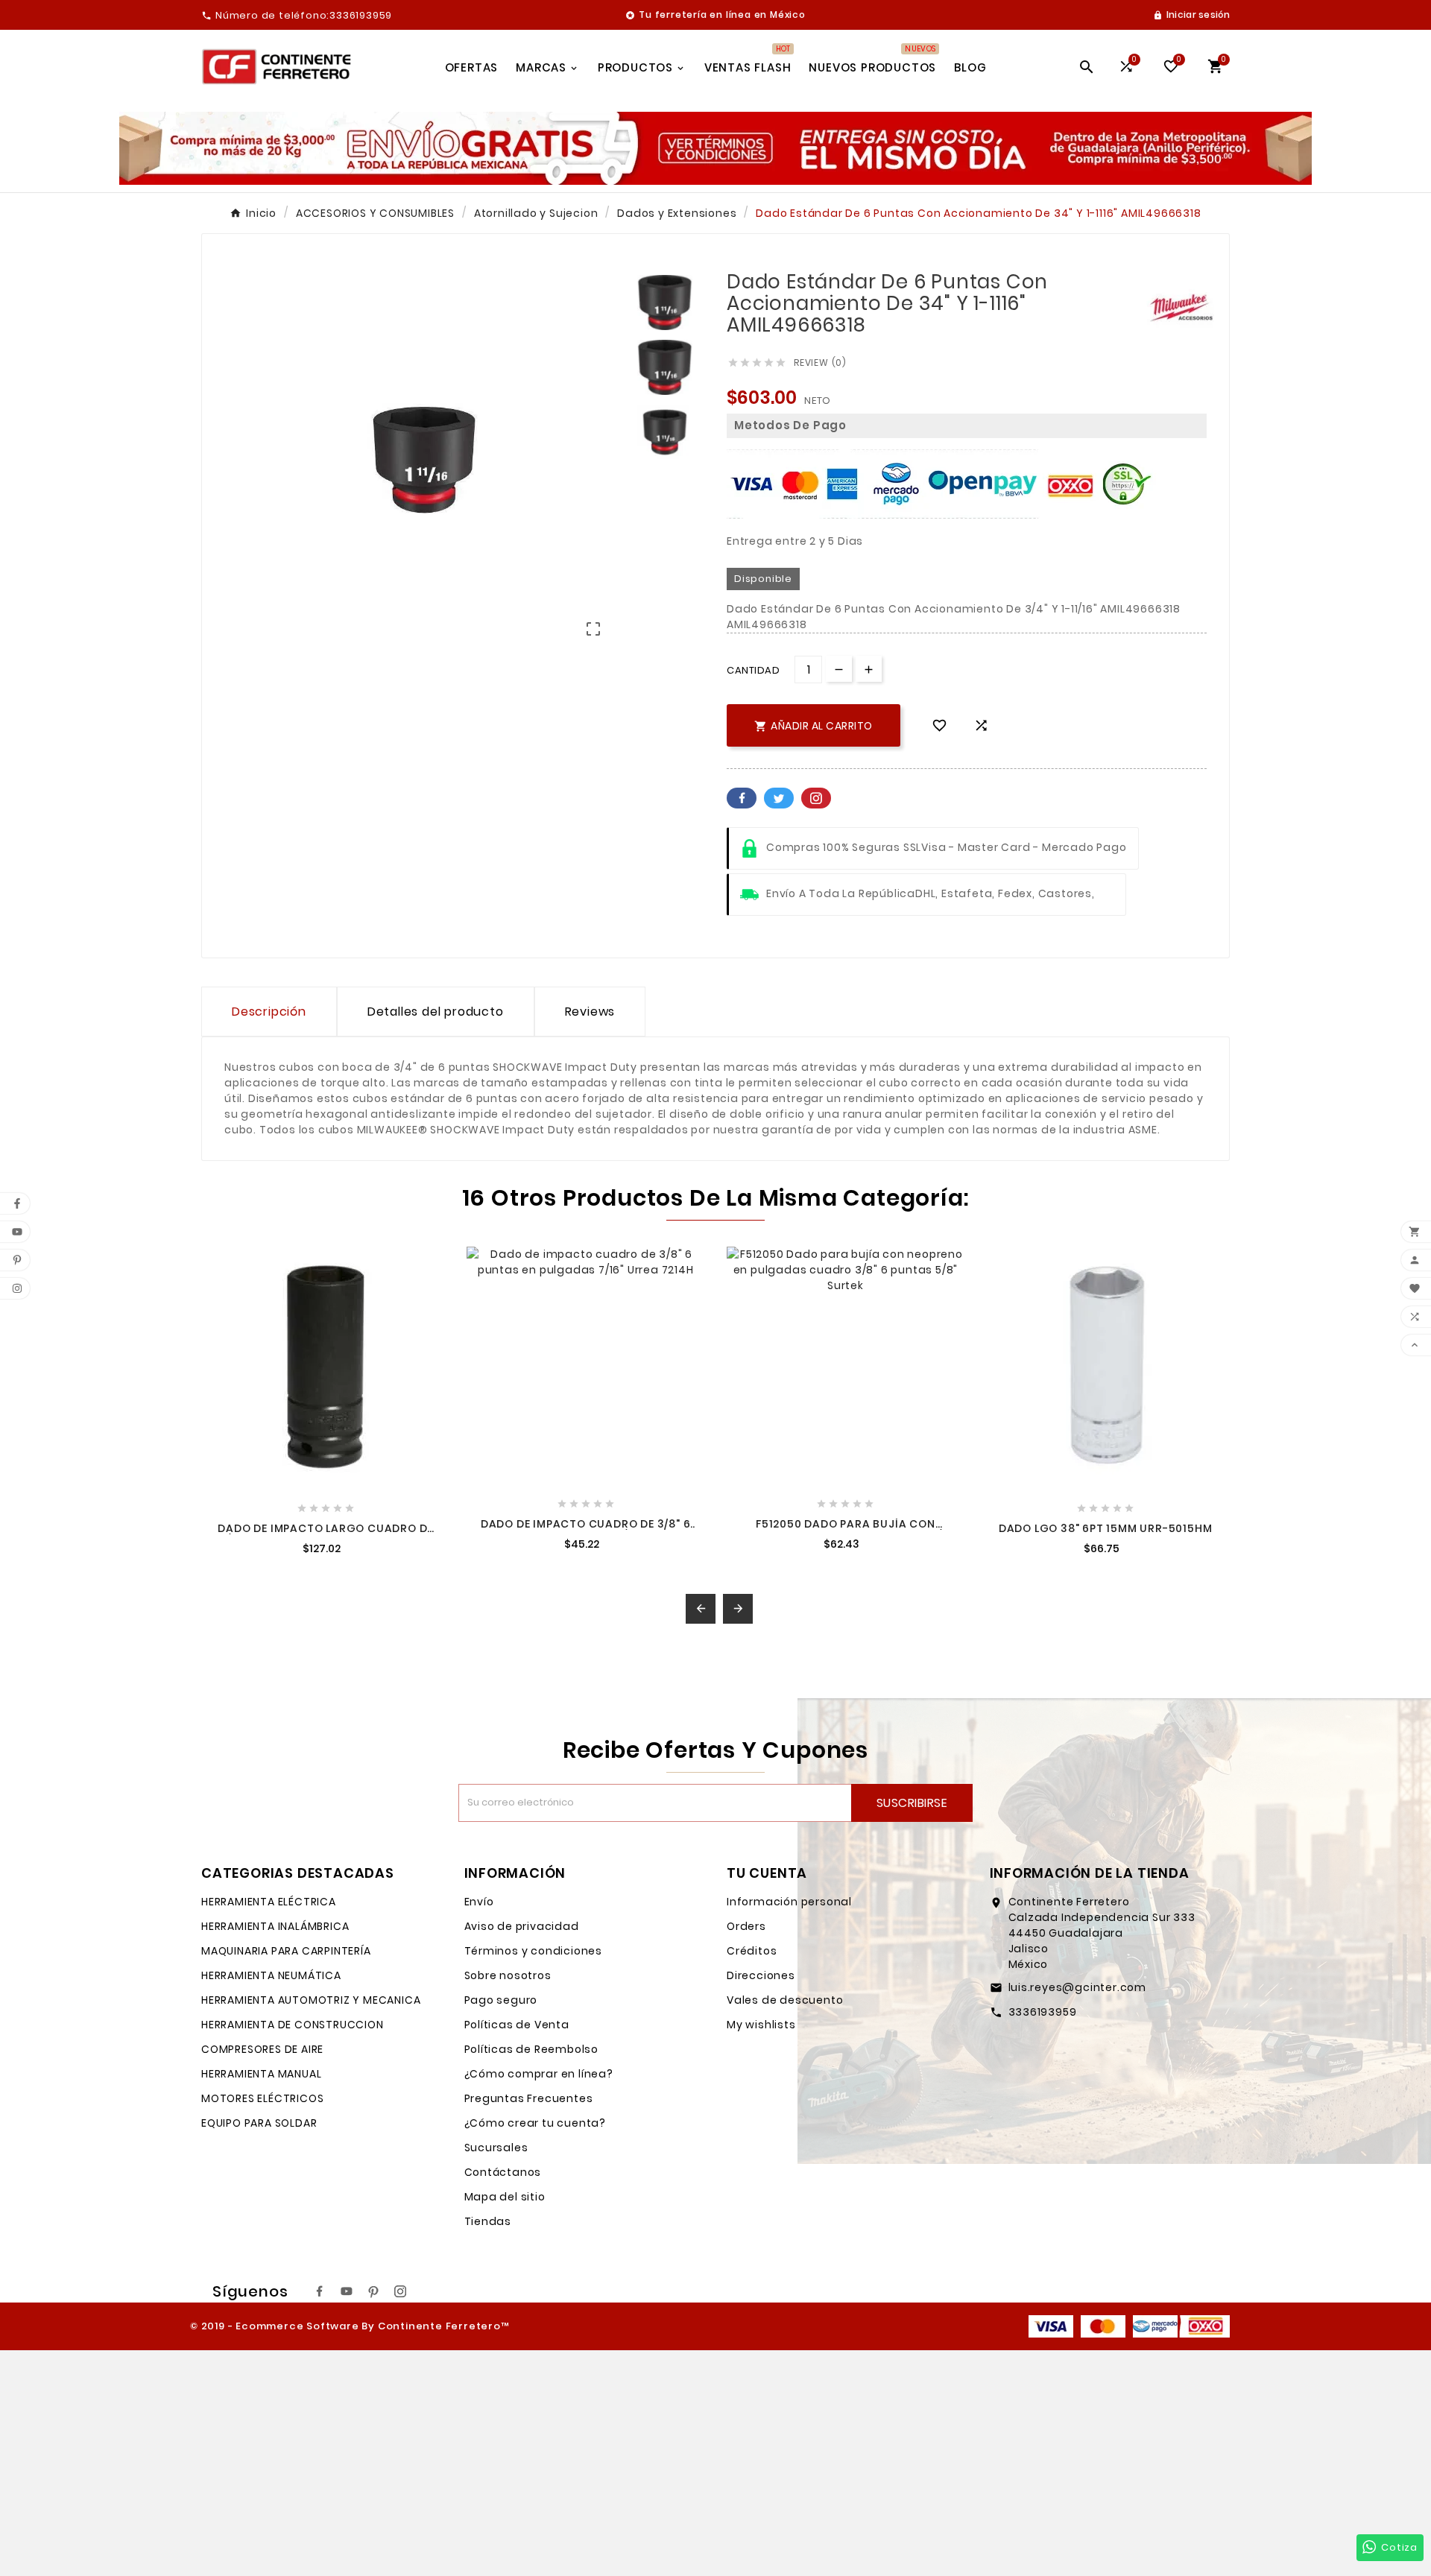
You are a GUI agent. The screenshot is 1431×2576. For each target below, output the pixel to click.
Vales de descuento (785, 2000)
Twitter (779, 798)
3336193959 (1043, 2012)
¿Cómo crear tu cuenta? (536, 2123)
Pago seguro (501, 2000)
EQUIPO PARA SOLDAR (259, 2123)
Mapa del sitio (505, 2197)
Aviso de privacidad (522, 1926)
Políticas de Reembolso (532, 2049)
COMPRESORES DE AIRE (262, 2049)
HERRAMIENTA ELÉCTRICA (269, 1902)
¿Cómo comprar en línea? (539, 2074)
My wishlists (761, 2025)
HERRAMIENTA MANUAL (261, 2074)
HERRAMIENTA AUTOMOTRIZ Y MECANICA (311, 2000)
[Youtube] (347, 2291)
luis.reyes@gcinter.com (1078, 1987)
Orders (746, 1926)
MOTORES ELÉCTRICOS (262, 2098)
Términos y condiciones (534, 1951)
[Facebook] (320, 2291)
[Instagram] (400, 2291)
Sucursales (496, 2148)
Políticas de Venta (517, 2025)
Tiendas (488, 2221)
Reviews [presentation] (590, 1012)
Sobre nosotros (508, 1975)
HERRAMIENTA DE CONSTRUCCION (293, 2025)
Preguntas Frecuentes (529, 2098)
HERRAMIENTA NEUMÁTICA (271, 1975)
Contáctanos (503, 2172)
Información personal (789, 1902)
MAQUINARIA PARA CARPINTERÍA (286, 1951)
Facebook (742, 798)
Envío (479, 1902)
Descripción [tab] (269, 1012)
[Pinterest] (373, 2291)
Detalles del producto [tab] (436, 1012)
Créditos (752, 1951)
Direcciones (761, 1975)
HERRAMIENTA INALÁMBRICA (275, 1926)
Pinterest (816, 798)
